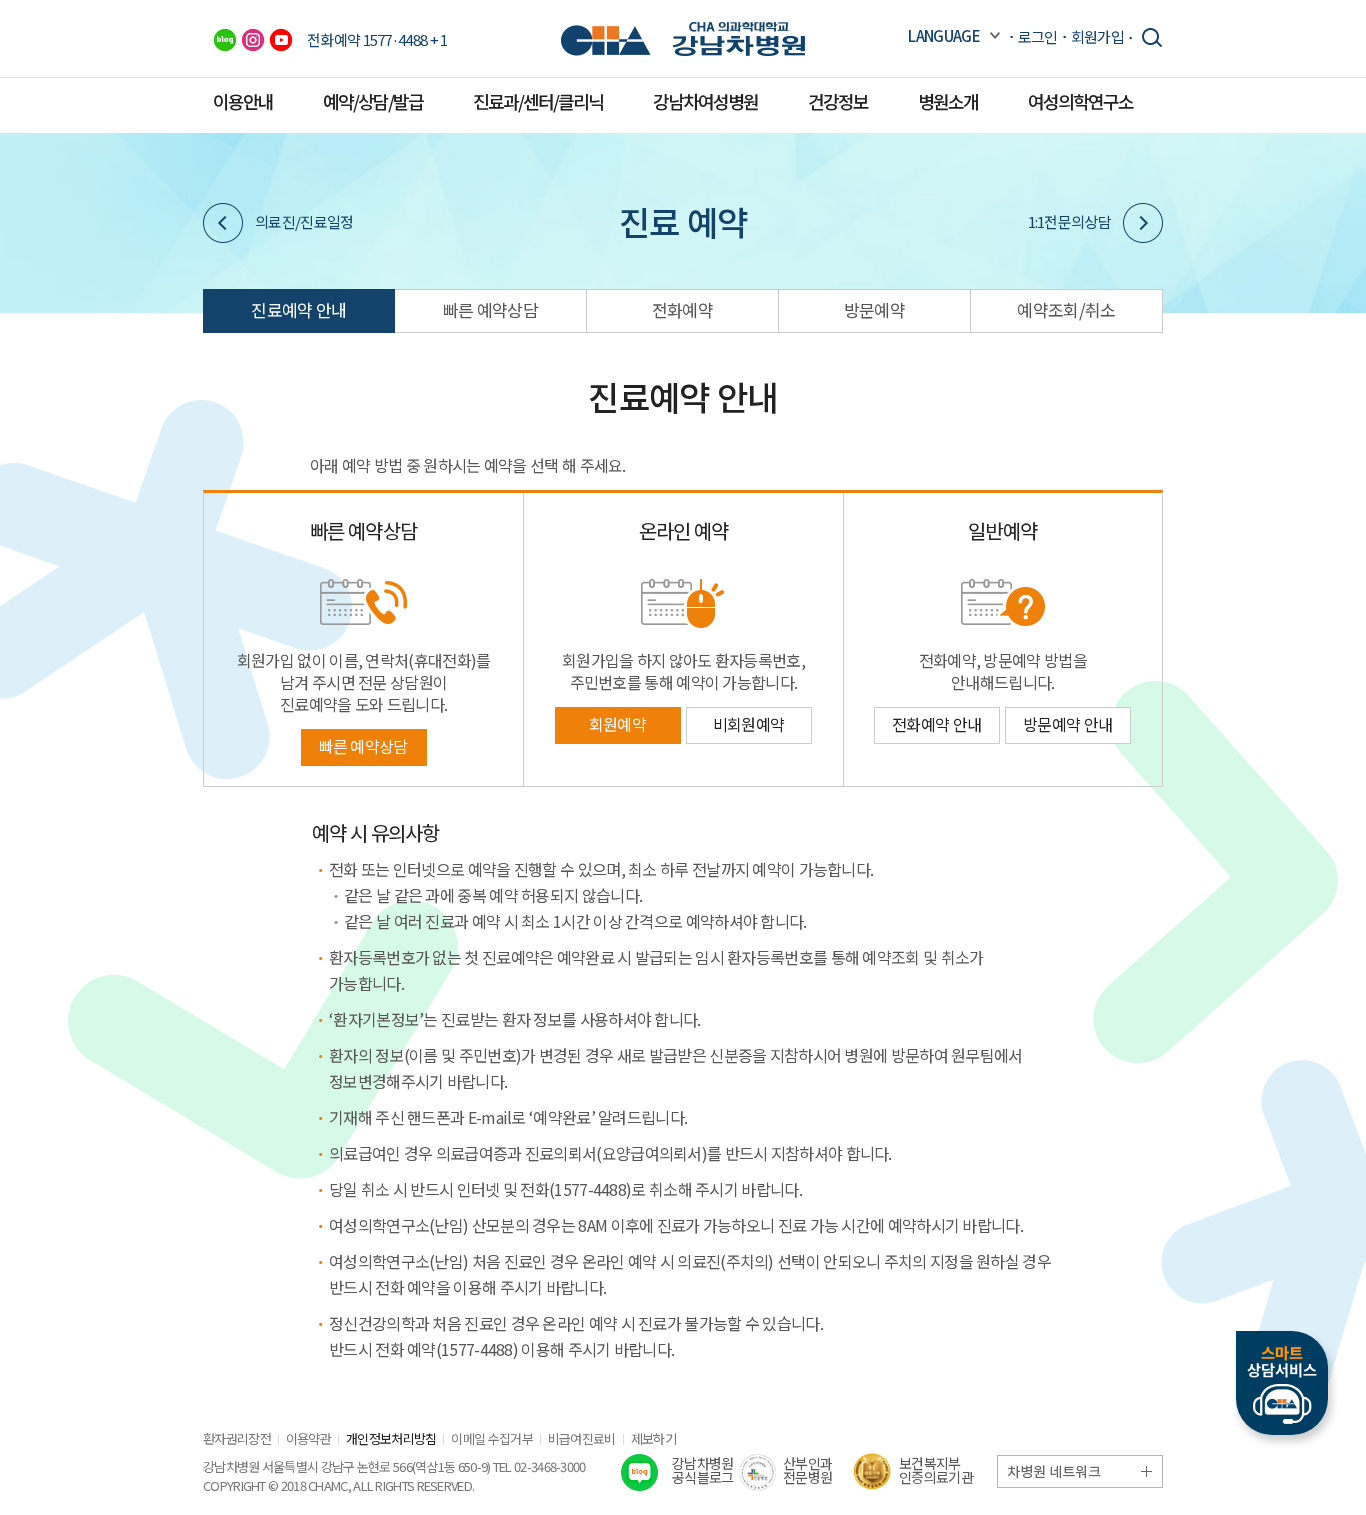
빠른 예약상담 (490, 309)
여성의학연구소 (1080, 101)
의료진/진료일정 (304, 221)
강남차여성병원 (705, 101)
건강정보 (838, 101)
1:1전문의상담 (1069, 221)
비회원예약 (749, 724)
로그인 (1038, 36)
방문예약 (874, 309)
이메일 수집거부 (491, 1438)
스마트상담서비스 (1282, 1383)
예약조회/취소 (1066, 309)
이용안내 (243, 101)
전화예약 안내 (936, 724)
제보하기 (653, 1438)
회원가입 (1097, 36)
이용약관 (308, 1438)
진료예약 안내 (298, 309)
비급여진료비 (582, 1438)
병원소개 (948, 101)
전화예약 (682, 309)
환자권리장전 (237, 1438)
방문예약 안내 (1067, 724)
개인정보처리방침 (391, 1438)
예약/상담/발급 (373, 101)
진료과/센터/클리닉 (538, 101)
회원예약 (617, 724)
